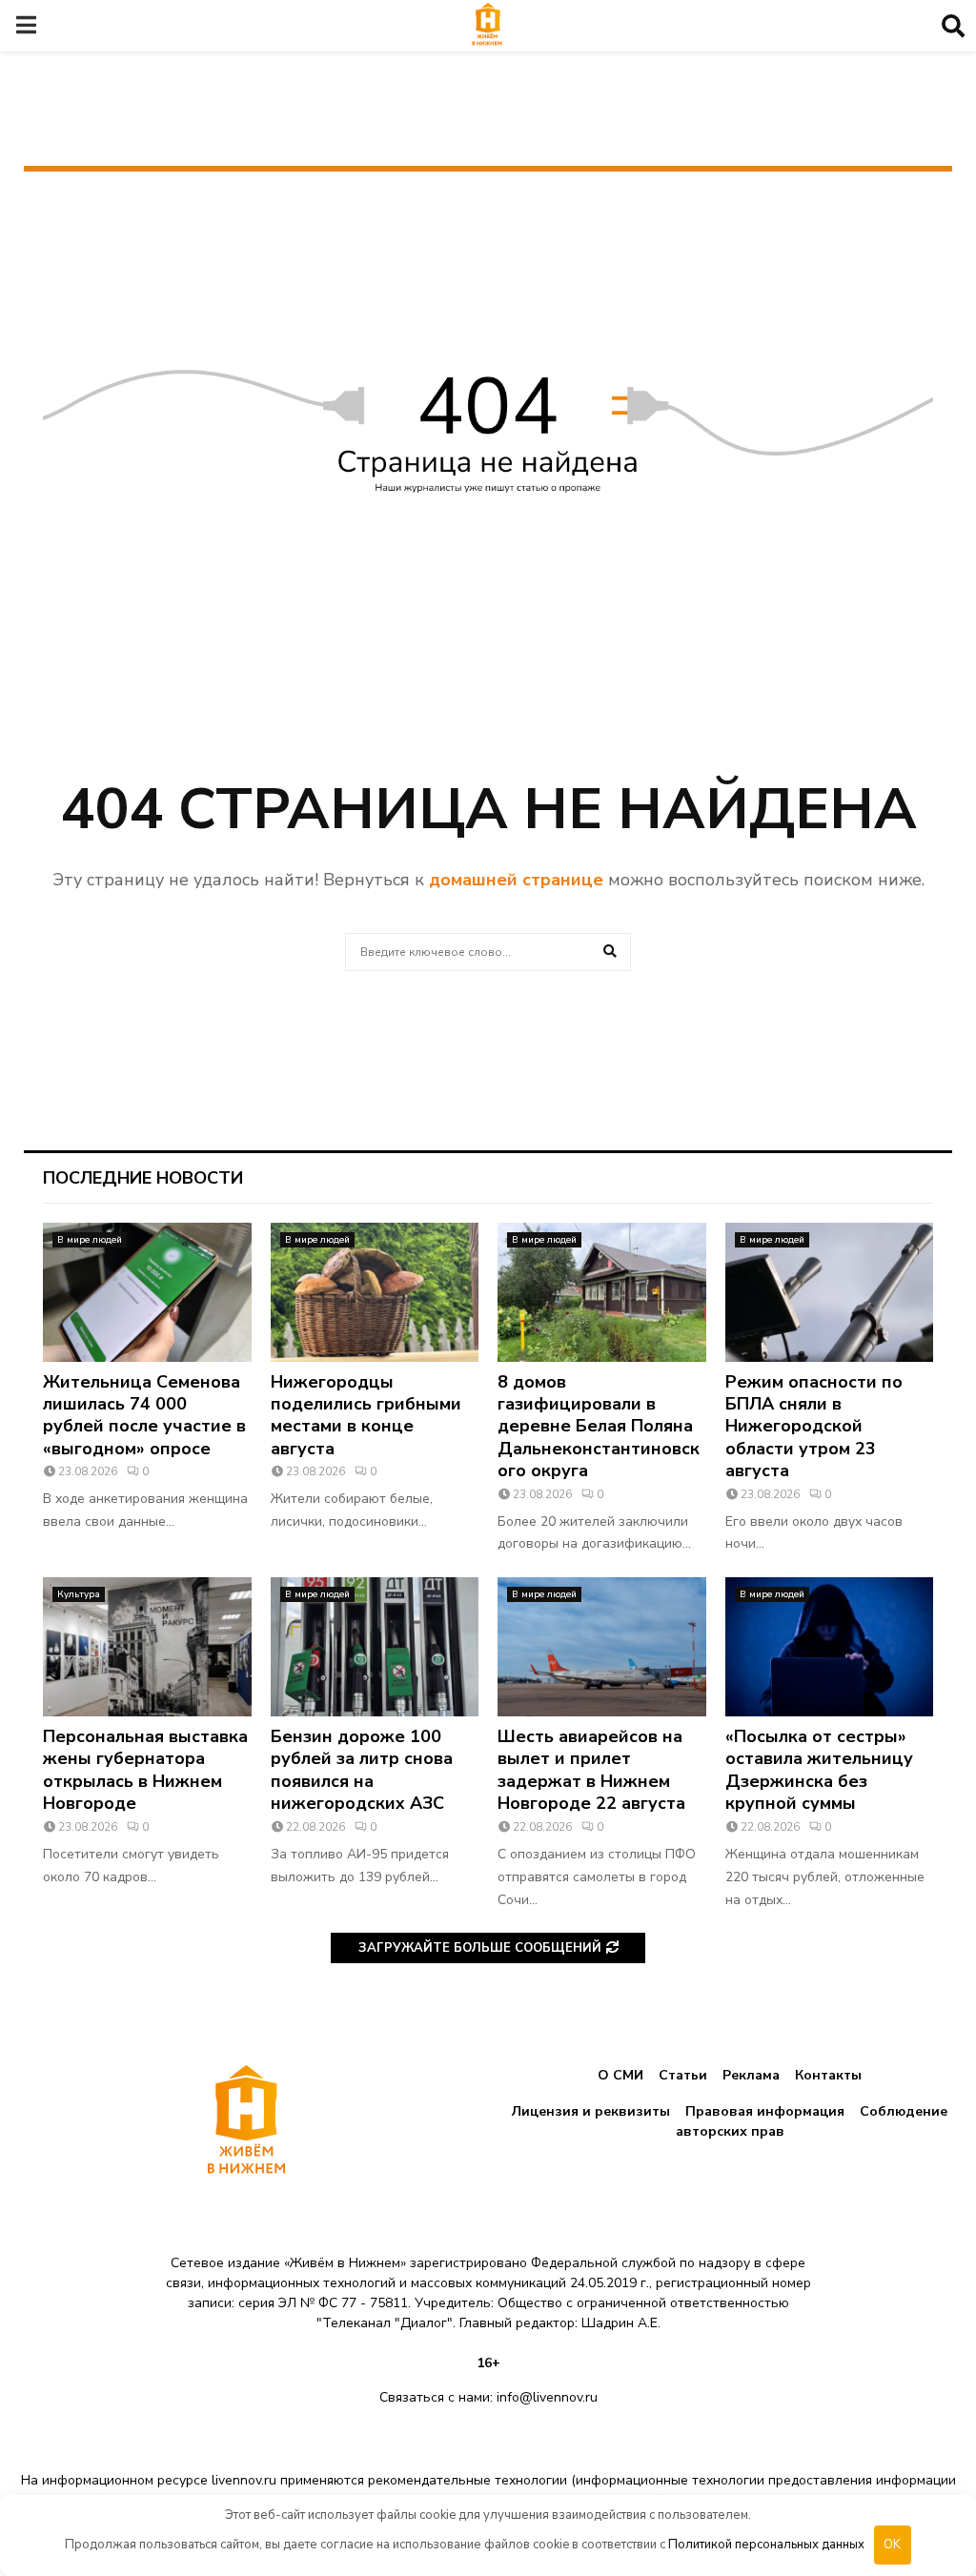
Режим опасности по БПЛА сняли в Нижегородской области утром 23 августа (814, 1427)
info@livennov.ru (547, 2397)
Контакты (828, 2075)
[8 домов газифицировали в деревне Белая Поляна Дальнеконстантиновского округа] (602, 1292)
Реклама (751, 2075)
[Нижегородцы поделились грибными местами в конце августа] (375, 1292)
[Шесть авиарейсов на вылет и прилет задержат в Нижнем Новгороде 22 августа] (602, 1647)
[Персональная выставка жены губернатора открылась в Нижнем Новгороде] (147, 1647)
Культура (79, 1594)
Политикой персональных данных (766, 2545)
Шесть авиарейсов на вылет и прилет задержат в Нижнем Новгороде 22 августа (591, 1770)
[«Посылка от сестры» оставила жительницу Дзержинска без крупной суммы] (830, 1647)
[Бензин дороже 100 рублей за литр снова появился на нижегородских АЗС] (375, 1647)
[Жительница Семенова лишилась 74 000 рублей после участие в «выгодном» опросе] (147, 1292)
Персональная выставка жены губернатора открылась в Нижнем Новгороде (145, 1770)
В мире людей (90, 1240)
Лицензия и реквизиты (591, 2111)
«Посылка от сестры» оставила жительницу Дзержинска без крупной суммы (819, 1770)
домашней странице (516, 880)
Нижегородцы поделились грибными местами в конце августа (366, 1415)
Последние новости (143, 1178)
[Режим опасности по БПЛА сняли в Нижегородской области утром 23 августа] (830, 1292)
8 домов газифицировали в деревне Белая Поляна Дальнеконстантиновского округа (599, 1427)
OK (892, 2545)
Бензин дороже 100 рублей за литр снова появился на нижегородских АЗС (362, 1770)
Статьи (683, 2075)
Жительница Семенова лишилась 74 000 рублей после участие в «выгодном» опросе (144, 1415)
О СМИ (620, 2075)
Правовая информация (765, 2111)
